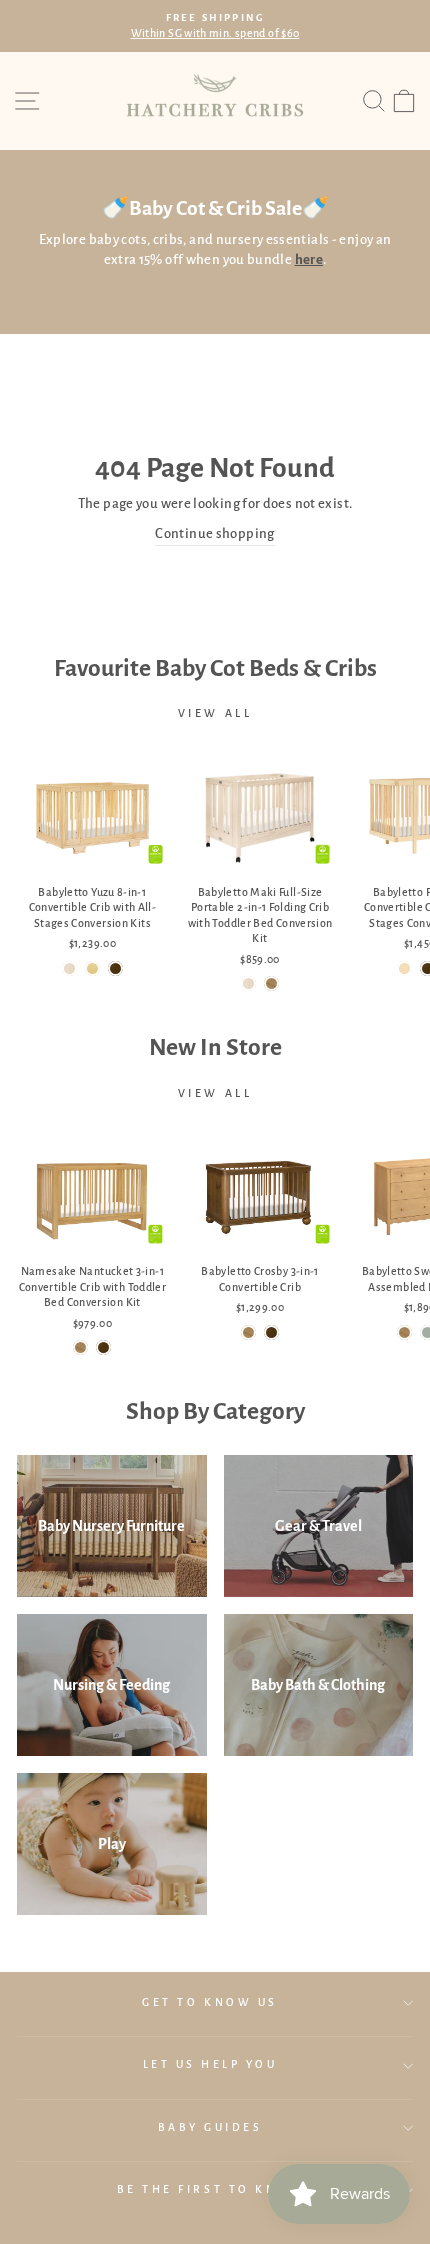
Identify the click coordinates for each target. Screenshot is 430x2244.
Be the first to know (210, 2189)
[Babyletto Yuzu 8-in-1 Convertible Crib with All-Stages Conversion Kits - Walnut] (115, 968)
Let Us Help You (210, 2064)
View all (215, 713)
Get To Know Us (209, 2002)
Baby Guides (210, 2127)
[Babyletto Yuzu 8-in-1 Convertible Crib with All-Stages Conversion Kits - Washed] (69, 968)
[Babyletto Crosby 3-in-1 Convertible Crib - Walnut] (271, 1332)
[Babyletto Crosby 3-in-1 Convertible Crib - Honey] (248, 1332)
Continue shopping (214, 533)
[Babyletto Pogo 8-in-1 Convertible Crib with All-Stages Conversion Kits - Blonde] (404, 968)
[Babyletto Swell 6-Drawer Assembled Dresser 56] (404, 1332)
